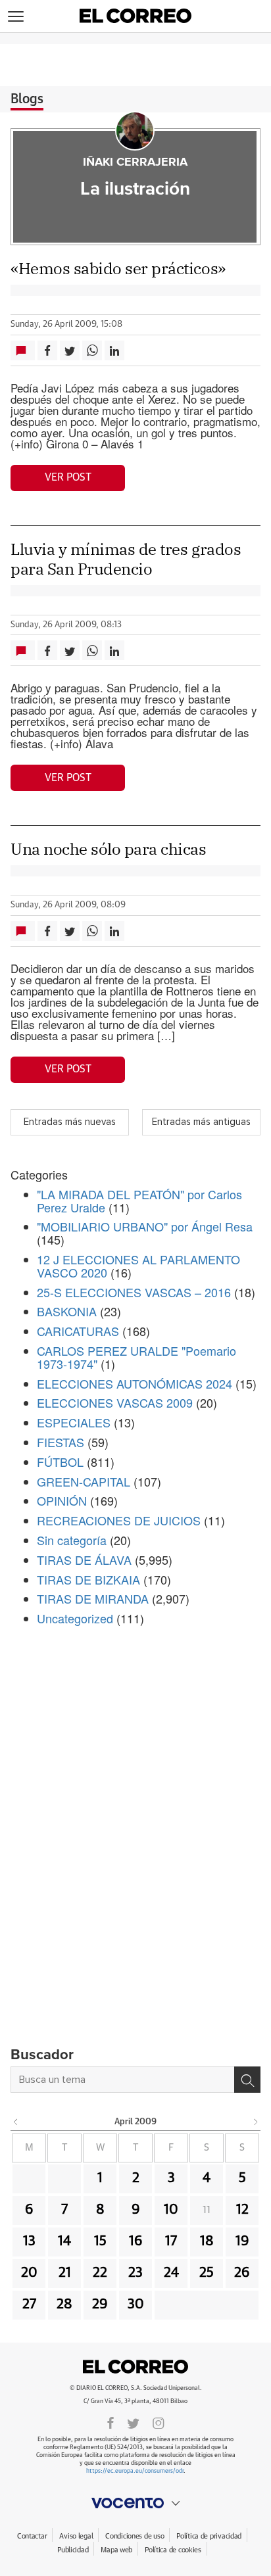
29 (100, 2304)
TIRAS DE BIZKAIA (88, 1579)
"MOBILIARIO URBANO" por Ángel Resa (145, 1226)
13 (29, 2241)
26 (242, 2273)
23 (135, 2273)
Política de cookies (173, 2550)
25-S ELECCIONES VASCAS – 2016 (134, 1292)
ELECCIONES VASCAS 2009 (115, 1402)
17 (171, 2241)
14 (64, 2241)
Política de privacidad (209, 2536)
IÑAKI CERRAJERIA (135, 162)
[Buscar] (247, 2080)
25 (207, 2273)
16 (136, 2241)
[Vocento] (135, 2503)
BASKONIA (67, 1311)
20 (29, 2273)
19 (242, 2241)
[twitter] (133, 2422)
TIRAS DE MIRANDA (93, 1598)
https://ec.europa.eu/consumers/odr (135, 2471)
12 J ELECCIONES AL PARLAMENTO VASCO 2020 (138, 1266)
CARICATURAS (78, 1331)
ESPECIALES (74, 1422)
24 (171, 2273)
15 (100, 2241)
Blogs (27, 99)
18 (207, 2241)
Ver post (68, 477)
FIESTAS (61, 1442)
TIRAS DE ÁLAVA (84, 1560)
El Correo (135, 2367)
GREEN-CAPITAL (84, 1481)
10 (171, 2210)
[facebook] (111, 2422)
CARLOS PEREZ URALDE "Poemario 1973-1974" (136, 1357)
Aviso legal (76, 2536)
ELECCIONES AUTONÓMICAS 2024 (135, 1383)
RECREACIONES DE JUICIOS (119, 1520)
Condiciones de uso (135, 2536)
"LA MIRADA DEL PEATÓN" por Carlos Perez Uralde (139, 1201)
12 (242, 2210)
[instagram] (159, 2422)
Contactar (32, 2536)
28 (64, 2304)
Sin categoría (72, 1540)
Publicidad (73, 2550)
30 (136, 2304)
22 (100, 2273)
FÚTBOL (60, 1462)
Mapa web (116, 2550)
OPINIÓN (62, 1500)
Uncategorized (75, 1618)
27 (29, 2304)
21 (65, 2273)
